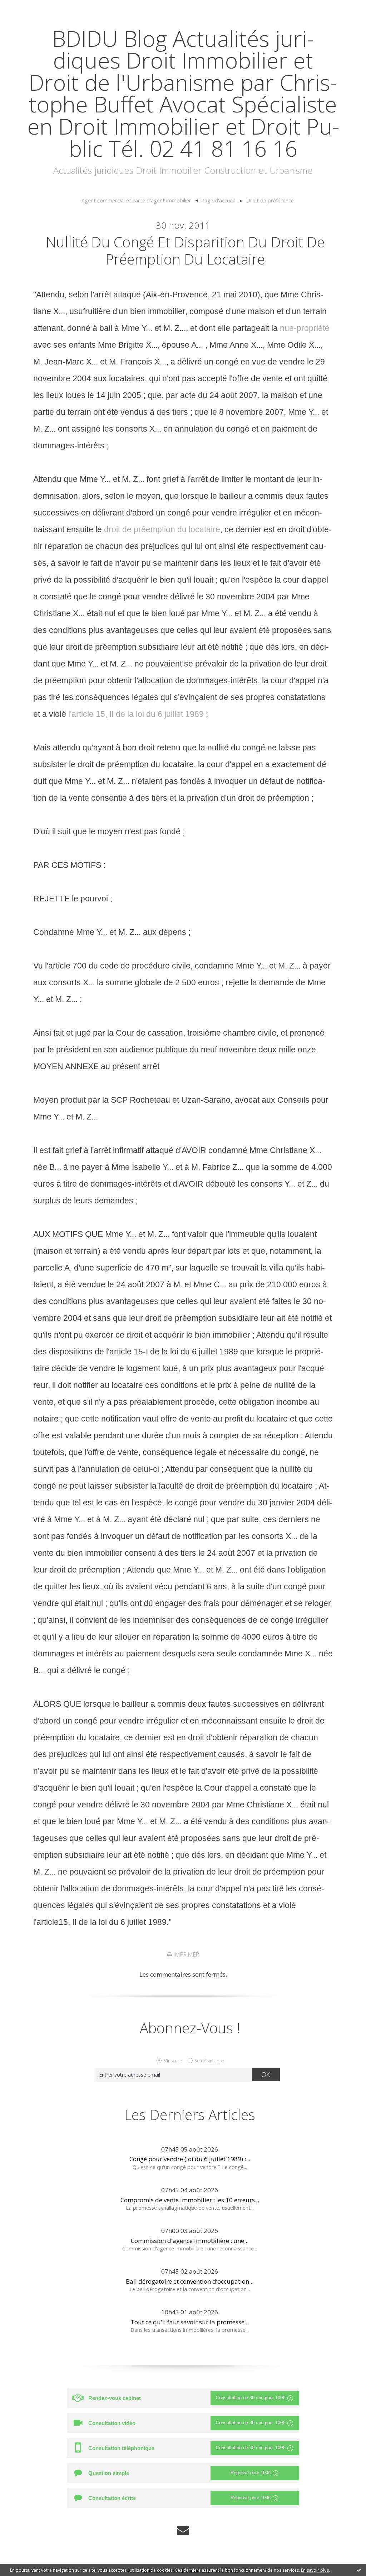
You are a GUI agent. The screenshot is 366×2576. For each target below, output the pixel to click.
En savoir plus (315, 2570)
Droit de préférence (270, 200)
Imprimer (186, 1954)
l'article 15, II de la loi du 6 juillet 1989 (136, 714)
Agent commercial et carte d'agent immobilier (136, 200)
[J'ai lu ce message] (359, 2570)
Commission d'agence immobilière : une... (190, 2241)
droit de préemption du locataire (162, 529)
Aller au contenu (27, 7)
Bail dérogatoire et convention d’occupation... (190, 2281)
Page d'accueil (218, 200)
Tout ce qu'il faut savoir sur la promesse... (190, 2322)
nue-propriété (305, 328)
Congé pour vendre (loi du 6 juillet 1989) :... (190, 2159)
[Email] (183, 2530)
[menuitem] (140, 201)
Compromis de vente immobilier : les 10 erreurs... (190, 2200)
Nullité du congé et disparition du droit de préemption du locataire (185, 250)
